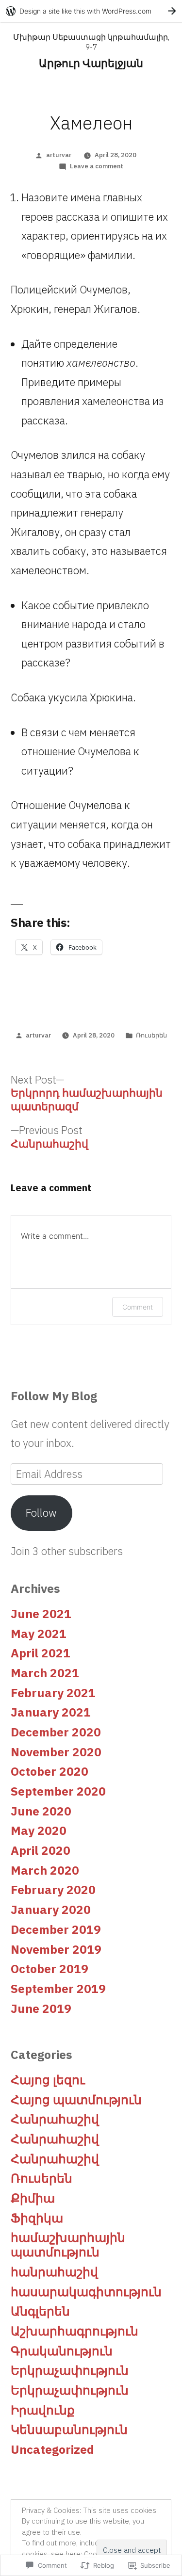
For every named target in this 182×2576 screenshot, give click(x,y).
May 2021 (39, 1634)
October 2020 (50, 1771)
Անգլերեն (40, 2311)
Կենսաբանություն (69, 2430)
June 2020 (41, 1811)
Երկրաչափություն (70, 2370)
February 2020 (53, 1890)
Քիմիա (33, 2198)
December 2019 (56, 1929)
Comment (138, 1307)
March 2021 (45, 1673)
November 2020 (56, 1752)
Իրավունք (43, 2410)
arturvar (59, 155)
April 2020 (41, 1850)
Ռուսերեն (151, 1035)
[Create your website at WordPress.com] (91, 11)
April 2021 (41, 1653)
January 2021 (51, 1712)
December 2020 (56, 1732)
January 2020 (51, 1910)
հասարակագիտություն (86, 2292)
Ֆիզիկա (37, 2218)
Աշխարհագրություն (74, 2331)
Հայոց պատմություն (76, 2100)
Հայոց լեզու (48, 2080)
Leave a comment (97, 166)
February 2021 (53, 1693)
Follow (41, 1513)
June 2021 (41, 1614)
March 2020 (45, 1870)
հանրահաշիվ (54, 2272)
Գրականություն (62, 2351)
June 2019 (41, 2009)
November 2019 (56, 1949)
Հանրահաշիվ (55, 2119)
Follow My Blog (54, 1396)
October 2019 (50, 1969)
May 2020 (39, 1831)
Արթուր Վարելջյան (91, 63)
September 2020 (58, 1791)
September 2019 (58, 1989)
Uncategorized (52, 2449)
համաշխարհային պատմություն (68, 2245)
